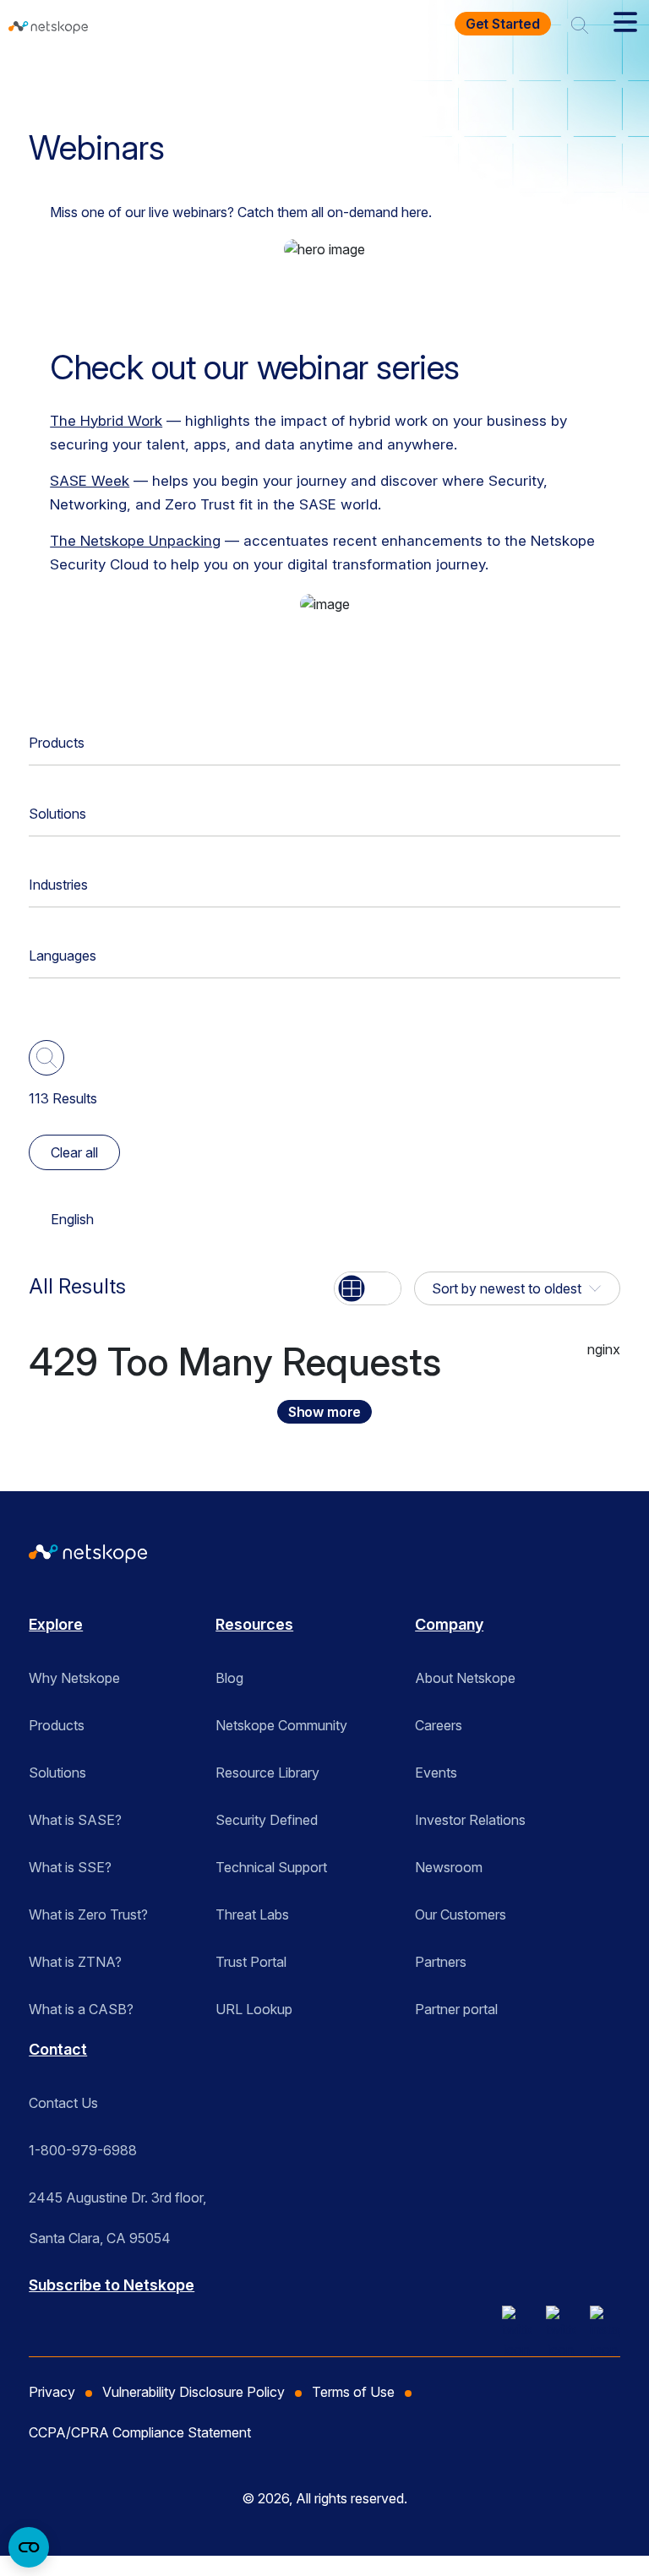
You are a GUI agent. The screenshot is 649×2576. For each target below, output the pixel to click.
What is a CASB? (81, 2009)
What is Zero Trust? (88, 1914)
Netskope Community (281, 1725)
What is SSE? (70, 1867)
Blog (229, 1678)
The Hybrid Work (106, 421)
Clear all (74, 1152)
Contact (58, 2049)
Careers (439, 1725)
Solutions (57, 814)
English (72, 1219)
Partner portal (456, 2009)
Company (449, 1624)
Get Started (503, 24)
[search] (580, 24)
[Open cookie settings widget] (29, 2547)
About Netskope (465, 1678)
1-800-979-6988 (83, 2150)
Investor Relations (470, 1820)
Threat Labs (252, 1914)
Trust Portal (251, 1962)
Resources (168, 79)
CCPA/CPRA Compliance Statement (140, 2432)
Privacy (52, 2392)
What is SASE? (75, 1820)
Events (436, 1773)
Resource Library (267, 1773)
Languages (63, 956)
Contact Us (63, 2103)
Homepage (73, 79)
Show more (325, 1412)
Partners (441, 1962)
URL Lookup (254, 2009)
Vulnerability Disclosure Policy (194, 2392)
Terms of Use (353, 2392)
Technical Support (271, 1867)
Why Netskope (74, 1678)
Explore (56, 1624)
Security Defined (267, 1820)
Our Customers (461, 1914)
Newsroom (449, 1867)
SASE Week (90, 481)
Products (57, 743)
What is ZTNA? (75, 1962)
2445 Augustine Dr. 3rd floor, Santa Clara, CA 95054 (117, 2203)
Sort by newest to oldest (507, 1288)
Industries (58, 885)
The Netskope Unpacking (135, 541)
